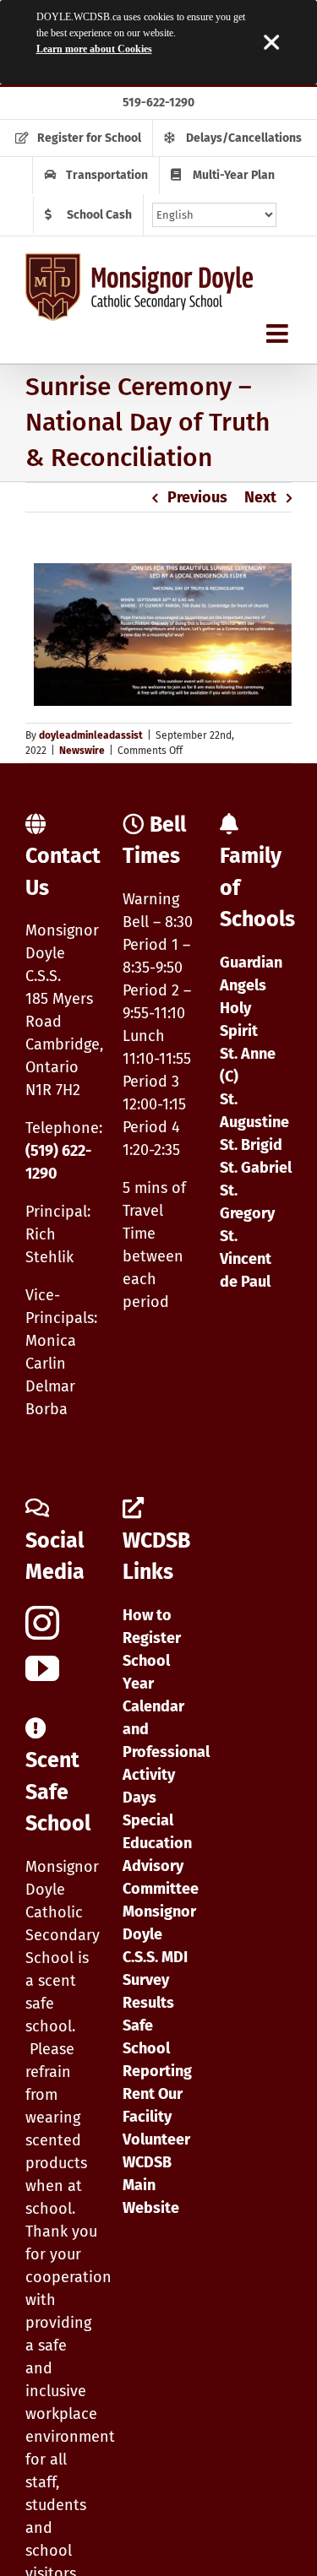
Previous (197, 497)
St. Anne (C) (248, 1065)
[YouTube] (42, 1668)
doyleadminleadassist (91, 735)
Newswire (82, 751)
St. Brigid (251, 1145)
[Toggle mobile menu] (279, 334)
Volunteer (156, 2139)
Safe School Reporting (157, 2048)
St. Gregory (247, 1202)
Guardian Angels (251, 974)
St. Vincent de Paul (246, 1259)
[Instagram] (42, 1623)
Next (260, 497)
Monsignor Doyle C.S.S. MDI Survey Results (159, 1957)
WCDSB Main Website (151, 2185)
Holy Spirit (239, 1020)
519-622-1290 (158, 103)
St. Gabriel (256, 1168)
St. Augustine (254, 1111)
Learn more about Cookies (94, 49)
